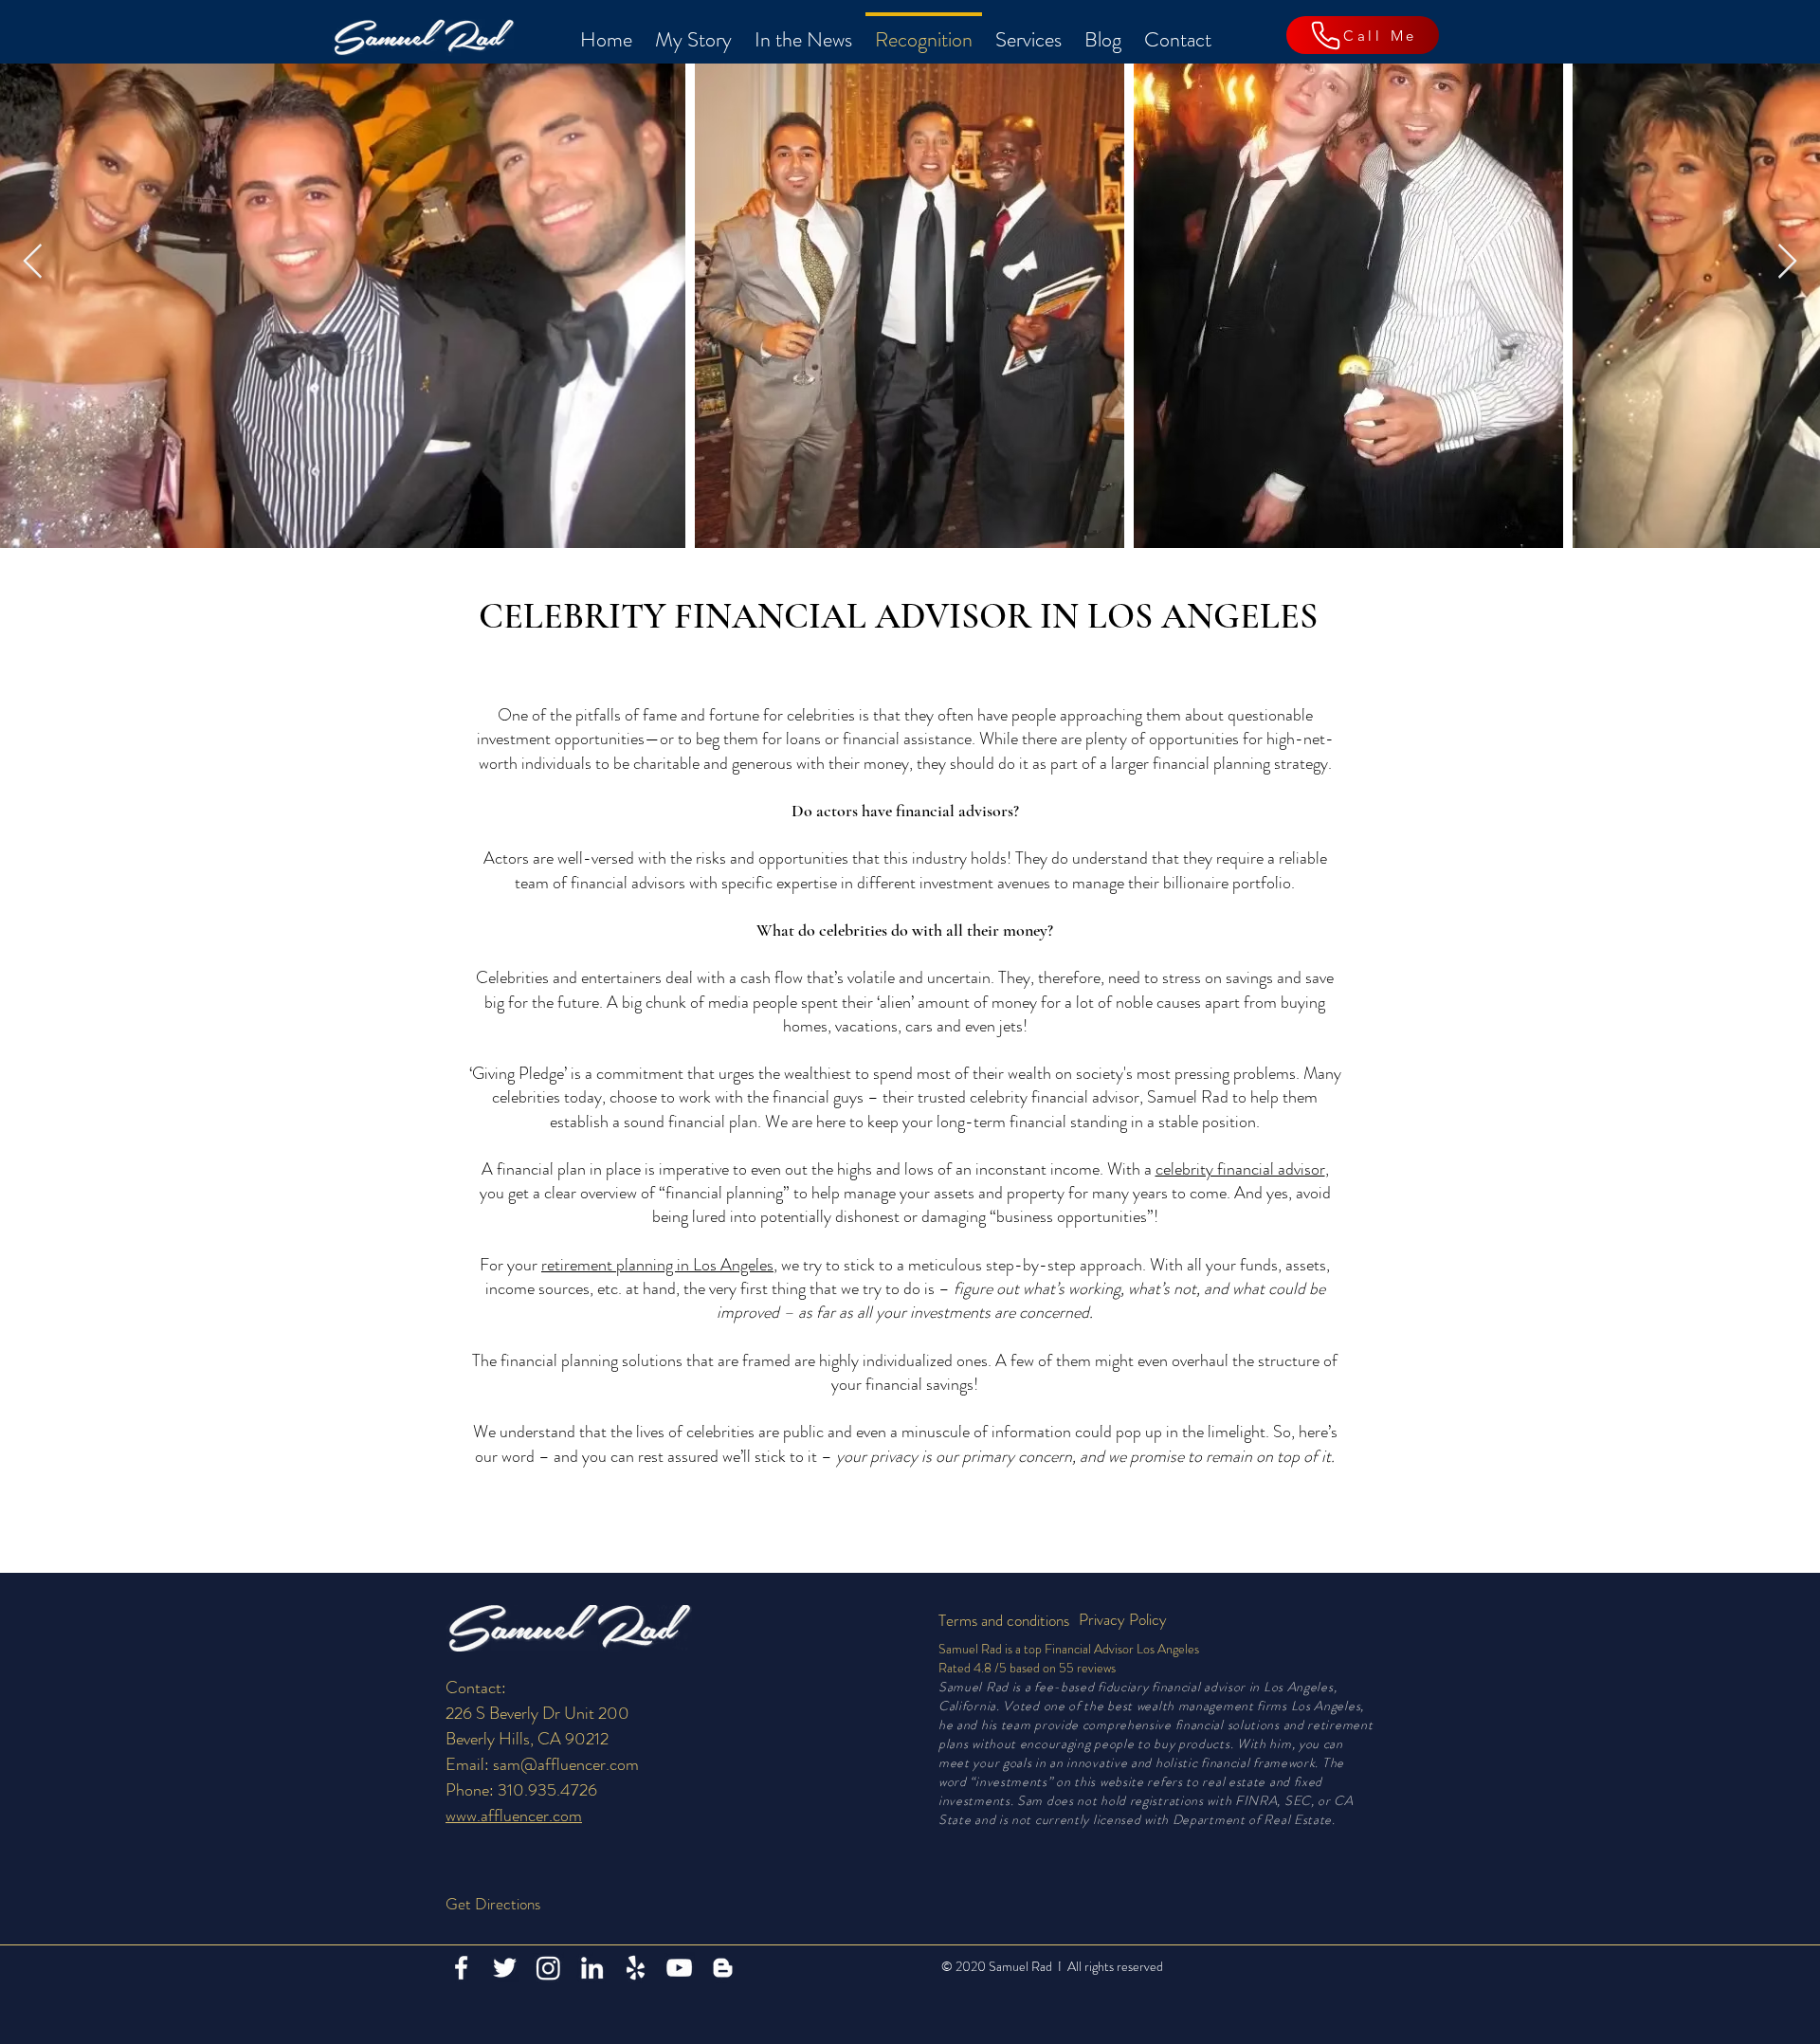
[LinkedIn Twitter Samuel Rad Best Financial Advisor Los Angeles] (592, 1968)
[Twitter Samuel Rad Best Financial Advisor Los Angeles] (505, 1968)
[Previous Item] (33, 262)
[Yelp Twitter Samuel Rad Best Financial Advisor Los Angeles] (636, 1968)
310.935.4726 (547, 1790)
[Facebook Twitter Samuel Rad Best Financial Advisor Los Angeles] (461, 1968)
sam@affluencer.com (566, 1764)
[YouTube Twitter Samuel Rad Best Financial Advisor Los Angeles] (679, 1968)
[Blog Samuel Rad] (723, 1968)
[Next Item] (1787, 262)
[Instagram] (548, 1968)
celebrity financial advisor (1240, 1169)
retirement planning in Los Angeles (657, 1265)
